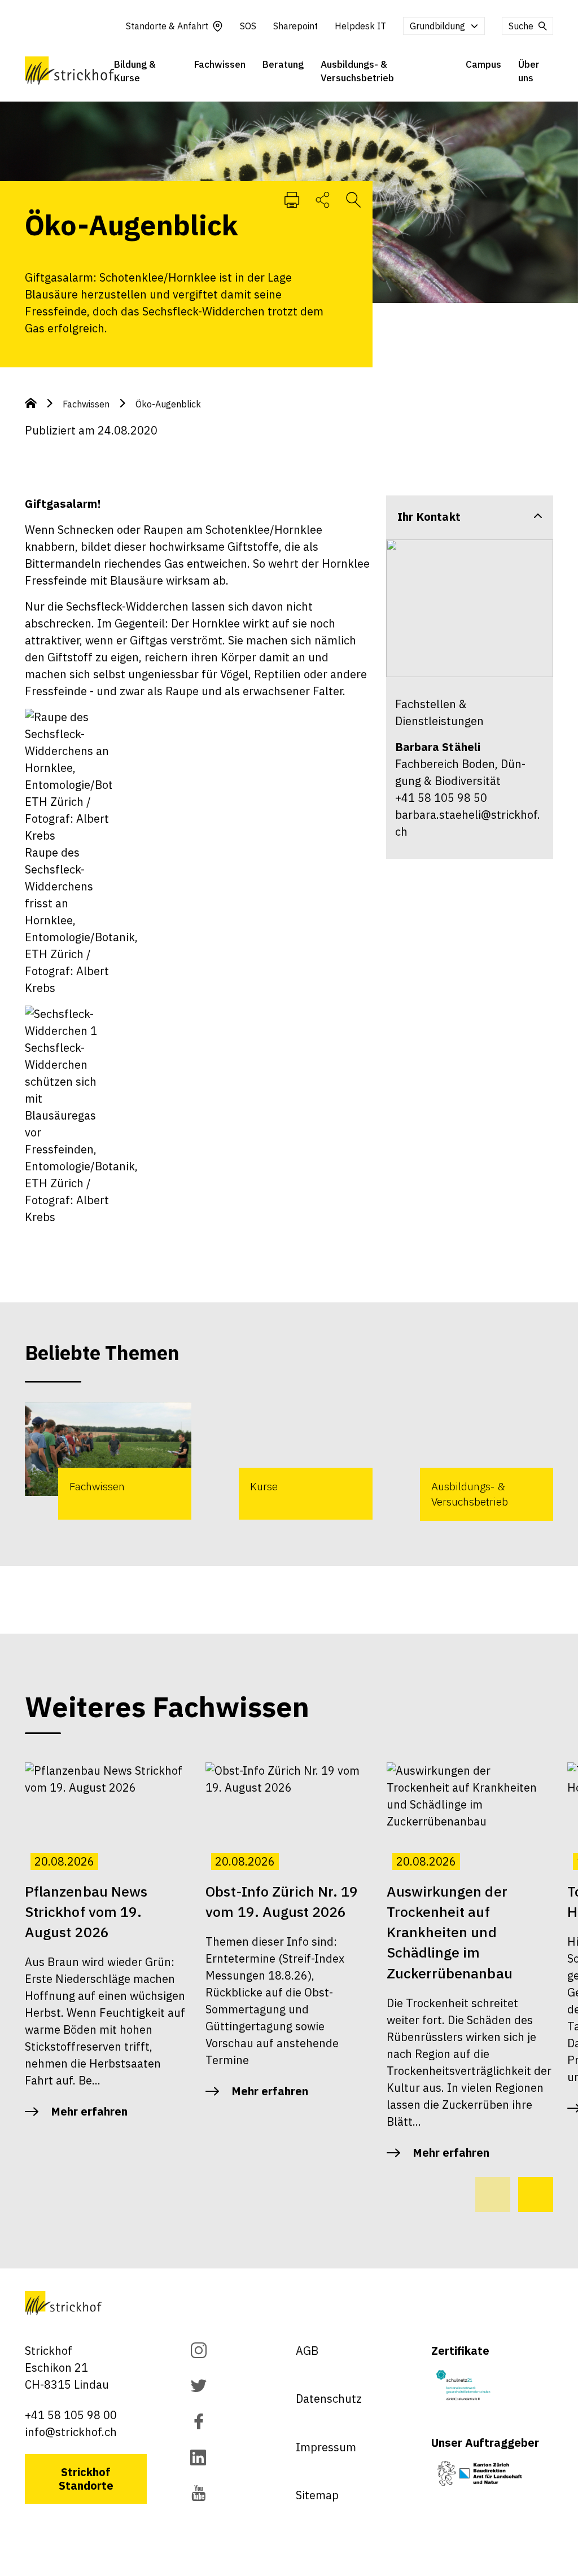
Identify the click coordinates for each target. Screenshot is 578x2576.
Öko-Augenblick (168, 404)
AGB (307, 2351)
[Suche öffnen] (353, 199)
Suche (521, 26)
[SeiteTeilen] (323, 199)
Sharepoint (295, 26)
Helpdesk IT (360, 26)
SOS (248, 26)
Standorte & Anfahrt (167, 26)
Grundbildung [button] (437, 26)
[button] (536, 2195)
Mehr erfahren (89, 2111)
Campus (483, 64)
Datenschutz (329, 2399)
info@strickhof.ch (71, 2432)
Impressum (326, 2447)
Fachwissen (220, 64)
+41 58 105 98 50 (441, 798)
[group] (108, 1461)
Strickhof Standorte (86, 2479)
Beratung (283, 64)
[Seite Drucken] (292, 199)
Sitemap (317, 2495)
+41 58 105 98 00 (71, 2415)
